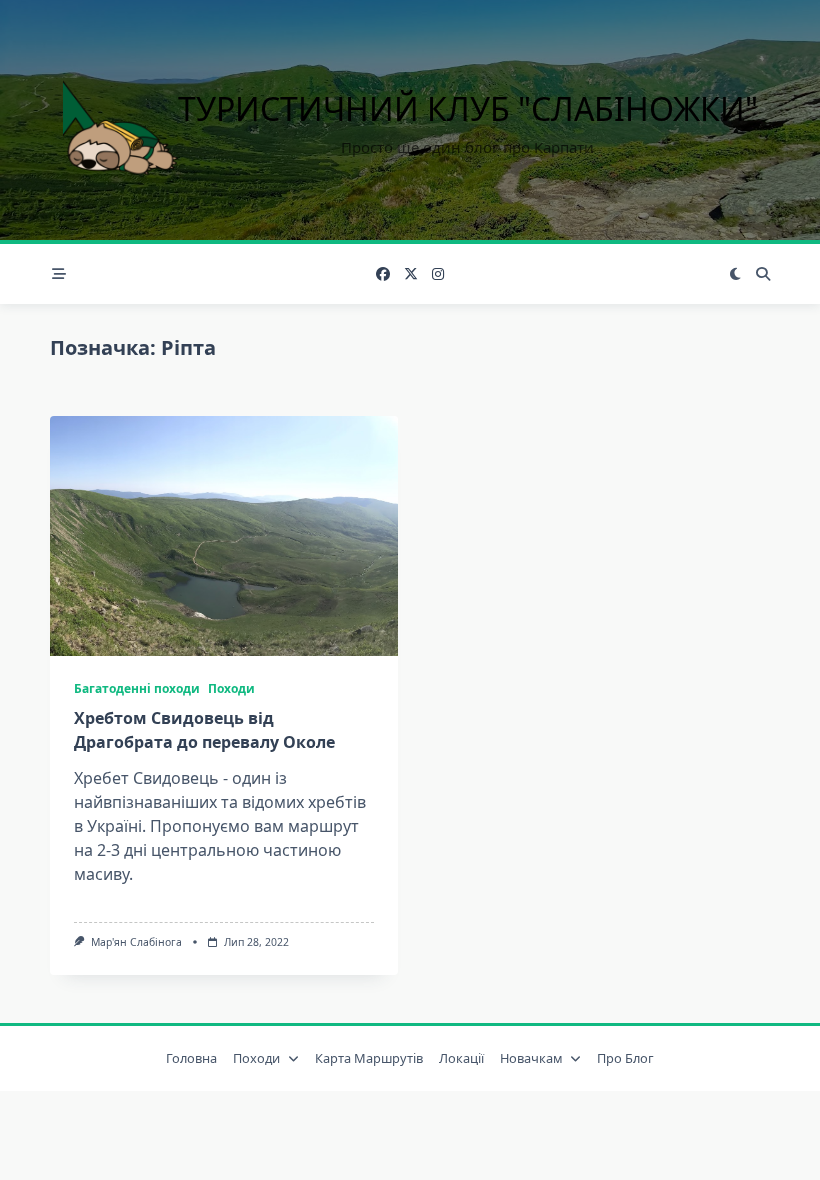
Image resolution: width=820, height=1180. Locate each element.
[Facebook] (383, 274)
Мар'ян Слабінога (136, 942)
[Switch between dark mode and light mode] (736, 274)
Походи (231, 688)
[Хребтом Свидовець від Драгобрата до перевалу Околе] (224, 536)
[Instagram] (438, 274)
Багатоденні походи (137, 688)
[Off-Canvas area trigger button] (59, 274)
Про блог (625, 1058)
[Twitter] (411, 274)
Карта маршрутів (369, 1058)
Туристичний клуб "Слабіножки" (468, 108)
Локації (461, 1058)
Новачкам (531, 1058)
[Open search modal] (763, 274)
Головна (191, 1058)
